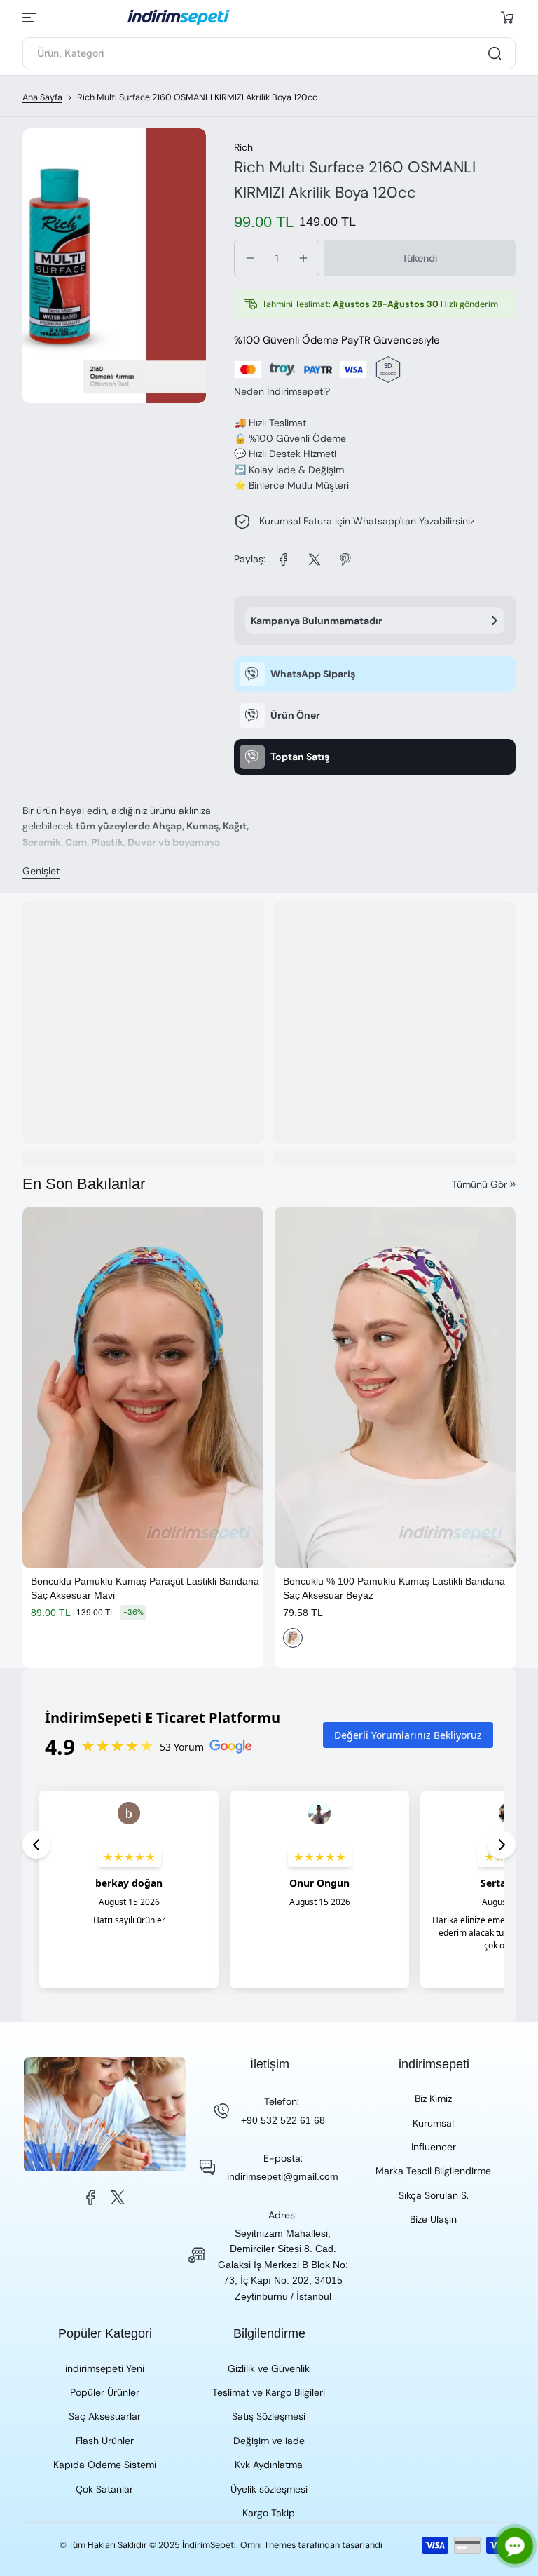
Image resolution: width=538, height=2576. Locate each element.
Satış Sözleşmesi (269, 2416)
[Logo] (269, 17)
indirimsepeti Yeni (105, 2368)
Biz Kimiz (433, 2099)
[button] (507, 18)
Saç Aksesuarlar (105, 2416)
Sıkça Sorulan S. (434, 2195)
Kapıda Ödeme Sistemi (105, 2465)
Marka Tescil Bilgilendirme (433, 2171)
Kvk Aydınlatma (269, 2465)
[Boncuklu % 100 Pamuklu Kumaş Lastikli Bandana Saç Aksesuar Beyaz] (395, 1388)
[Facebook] (91, 2197)
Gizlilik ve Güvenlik (269, 2368)
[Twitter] (118, 2197)
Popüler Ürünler (105, 2392)
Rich (243, 147)
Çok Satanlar (104, 2489)
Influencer (434, 2147)
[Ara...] (495, 53)
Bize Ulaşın (433, 2219)
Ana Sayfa (42, 97)
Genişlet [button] (41, 871)
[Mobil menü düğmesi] (31, 18)
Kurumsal (433, 2123)
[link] (284, 560)
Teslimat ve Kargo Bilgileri (269, 2392)
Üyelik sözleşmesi (269, 2489)
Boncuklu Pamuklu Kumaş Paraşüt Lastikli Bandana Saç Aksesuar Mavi (145, 1588)
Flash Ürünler (105, 2441)
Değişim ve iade (269, 2441)
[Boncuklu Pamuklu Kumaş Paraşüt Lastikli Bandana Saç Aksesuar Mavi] (143, 1388)
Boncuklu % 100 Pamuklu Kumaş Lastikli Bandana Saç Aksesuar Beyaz (394, 1588)
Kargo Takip (269, 2513)
